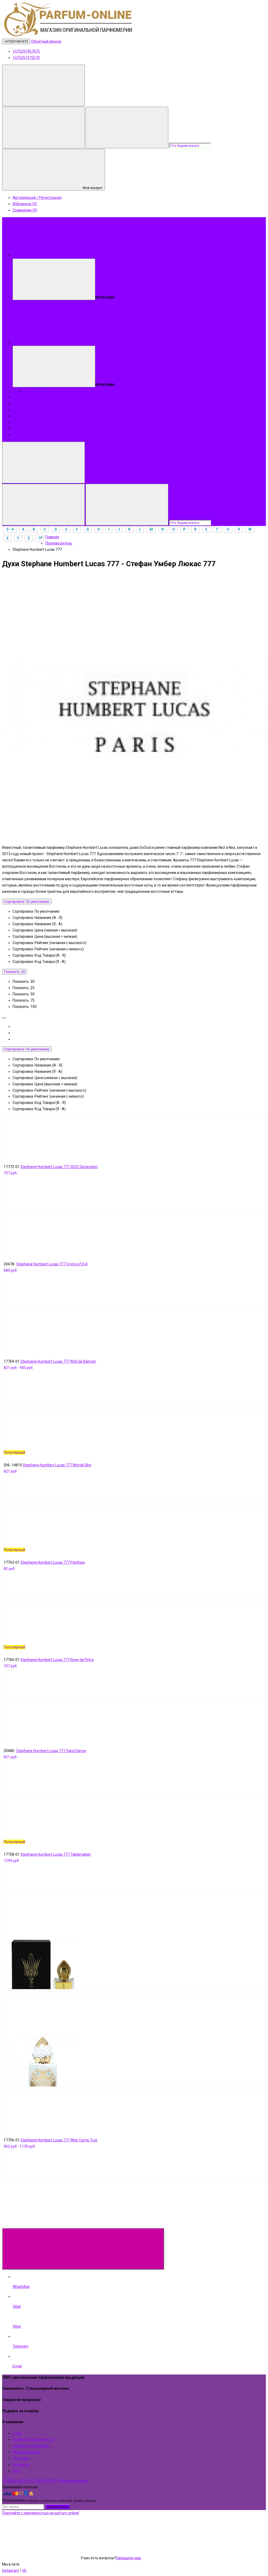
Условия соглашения (31, 2446)
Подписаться (58, 2507)
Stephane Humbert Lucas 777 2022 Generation (59, 1167)
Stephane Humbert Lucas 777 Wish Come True (59, 2140)
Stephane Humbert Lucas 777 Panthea (52, 1562)
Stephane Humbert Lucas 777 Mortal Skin (57, 1465)
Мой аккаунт (93, 188)
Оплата (19, 397)
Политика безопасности (33, 2439)
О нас (17, 409)
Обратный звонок (46, 41)
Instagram (11, 2571)
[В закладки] (122, 1154)
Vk (24, 2571)
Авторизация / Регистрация (37, 198)
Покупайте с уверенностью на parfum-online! (41, 2513)
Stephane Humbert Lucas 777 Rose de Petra (57, 1660)
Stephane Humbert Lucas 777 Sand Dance (51, 1751)
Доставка (21, 403)
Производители (26, 2452)
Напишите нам (128, 2558)
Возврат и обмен (27, 435)
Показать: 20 (15, 972)
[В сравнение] (43, 1154)
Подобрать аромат (108, 342)
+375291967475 (16, 41)
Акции (18, 416)
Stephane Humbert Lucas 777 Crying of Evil (52, 1264)
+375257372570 (26, 58)
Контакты (21, 428)
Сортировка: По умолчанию (27, 902)
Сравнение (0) (25, 210)
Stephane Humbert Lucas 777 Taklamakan (56, 1854)
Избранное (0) (25, 204)
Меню (96, 255)
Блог (17, 422)
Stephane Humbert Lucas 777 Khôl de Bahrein (58, 1361)
